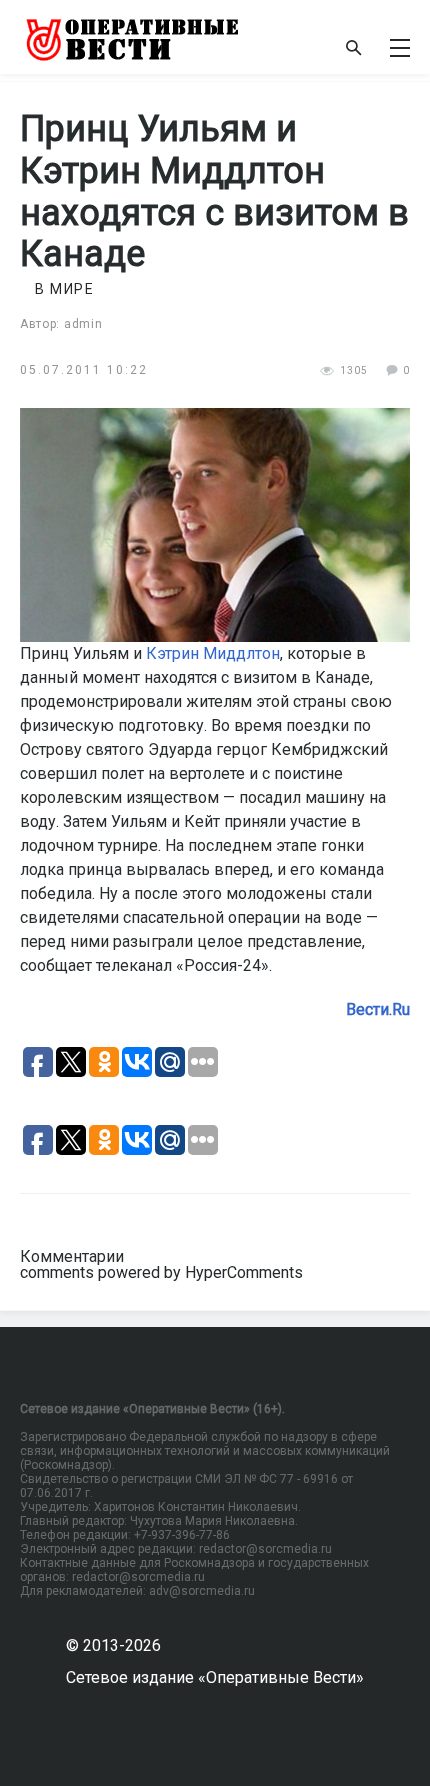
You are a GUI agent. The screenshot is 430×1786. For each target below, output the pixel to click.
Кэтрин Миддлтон (213, 653)
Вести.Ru (378, 1009)
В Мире (64, 289)
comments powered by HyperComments (161, 1272)
